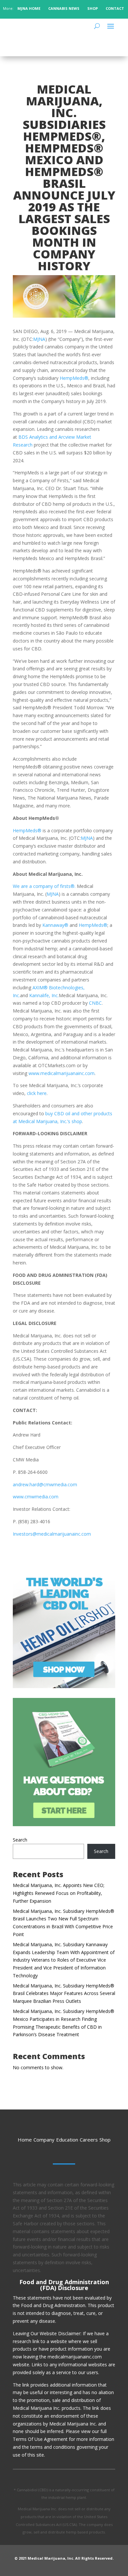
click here (36, 1093)
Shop (105, 2140)
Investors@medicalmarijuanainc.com (52, 1534)
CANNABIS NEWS (64, 8)
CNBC (95, 1003)
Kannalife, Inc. (43, 995)
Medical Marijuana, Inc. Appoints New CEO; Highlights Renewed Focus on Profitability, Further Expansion (59, 1893)
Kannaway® (55, 925)
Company (44, 2140)
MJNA (39, 339)
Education (67, 2140)
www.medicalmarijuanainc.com (62, 1073)
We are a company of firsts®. (44, 886)
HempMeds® (74, 378)
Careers (89, 2140)
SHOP (93, 8)
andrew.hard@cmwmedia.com (45, 1484)
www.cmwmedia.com (36, 1497)
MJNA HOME (28, 8)
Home (25, 2140)
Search (20, 1840)
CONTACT (115, 8)
